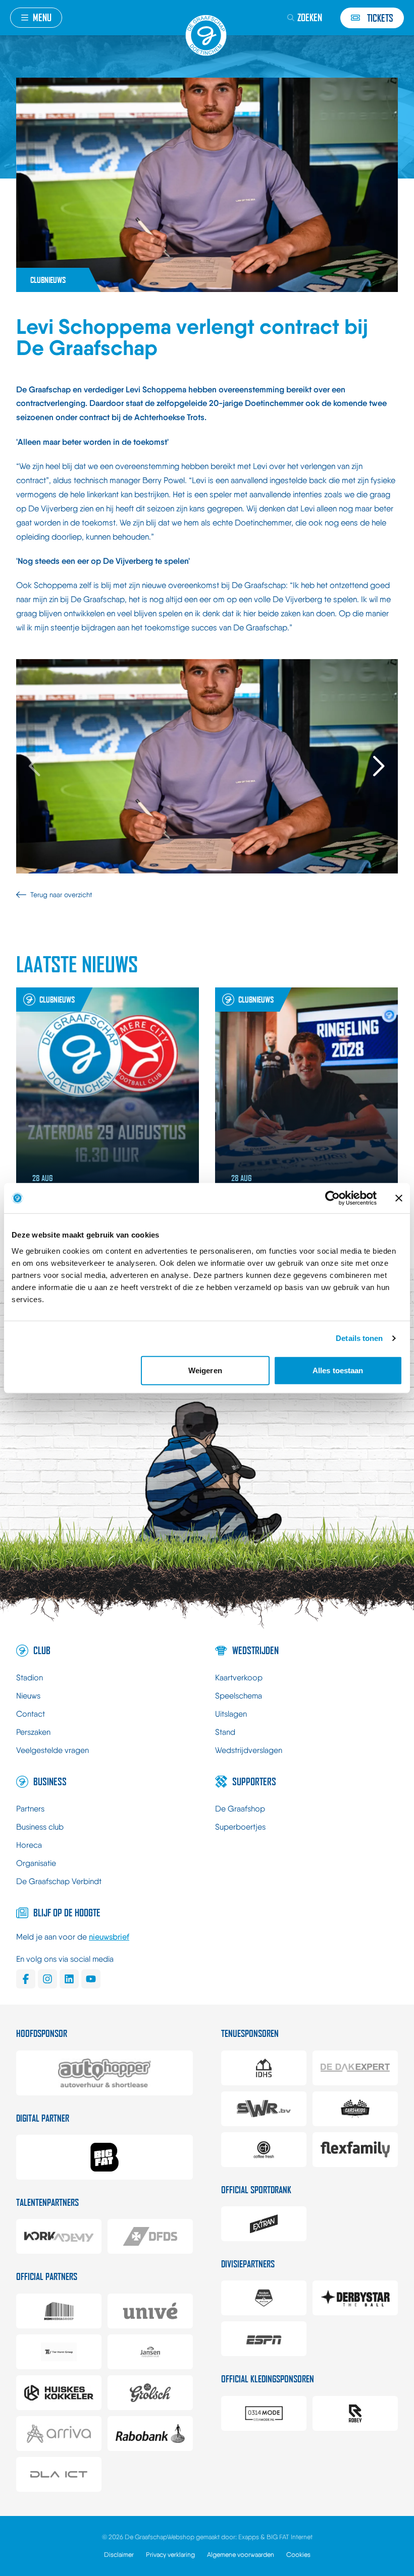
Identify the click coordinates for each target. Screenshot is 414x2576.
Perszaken (33, 1732)
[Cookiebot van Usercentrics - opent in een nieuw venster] (332, 1198)
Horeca (29, 1845)
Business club (40, 1827)
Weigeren (205, 1370)
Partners (30, 1809)
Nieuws (28, 1696)
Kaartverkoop (239, 1678)
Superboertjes (240, 1827)
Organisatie (36, 1863)
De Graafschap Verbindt (59, 1881)
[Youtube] (91, 1979)
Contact (31, 1714)
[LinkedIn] (69, 1979)
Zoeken (310, 17)
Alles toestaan (338, 1370)
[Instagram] (47, 1979)
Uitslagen (231, 1714)
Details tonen (359, 1338)
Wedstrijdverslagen (249, 1750)
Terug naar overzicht (61, 895)
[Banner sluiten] (399, 1198)
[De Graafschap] (207, 35)
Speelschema (239, 1696)
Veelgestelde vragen (53, 1750)
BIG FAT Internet (290, 2537)
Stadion (30, 1678)
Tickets (380, 18)
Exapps (249, 2537)
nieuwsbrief (109, 1937)
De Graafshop (240, 1809)
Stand (225, 1732)
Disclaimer (119, 2555)
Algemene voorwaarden (241, 2555)
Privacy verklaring (170, 2555)
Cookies (298, 2555)
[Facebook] (26, 1979)
